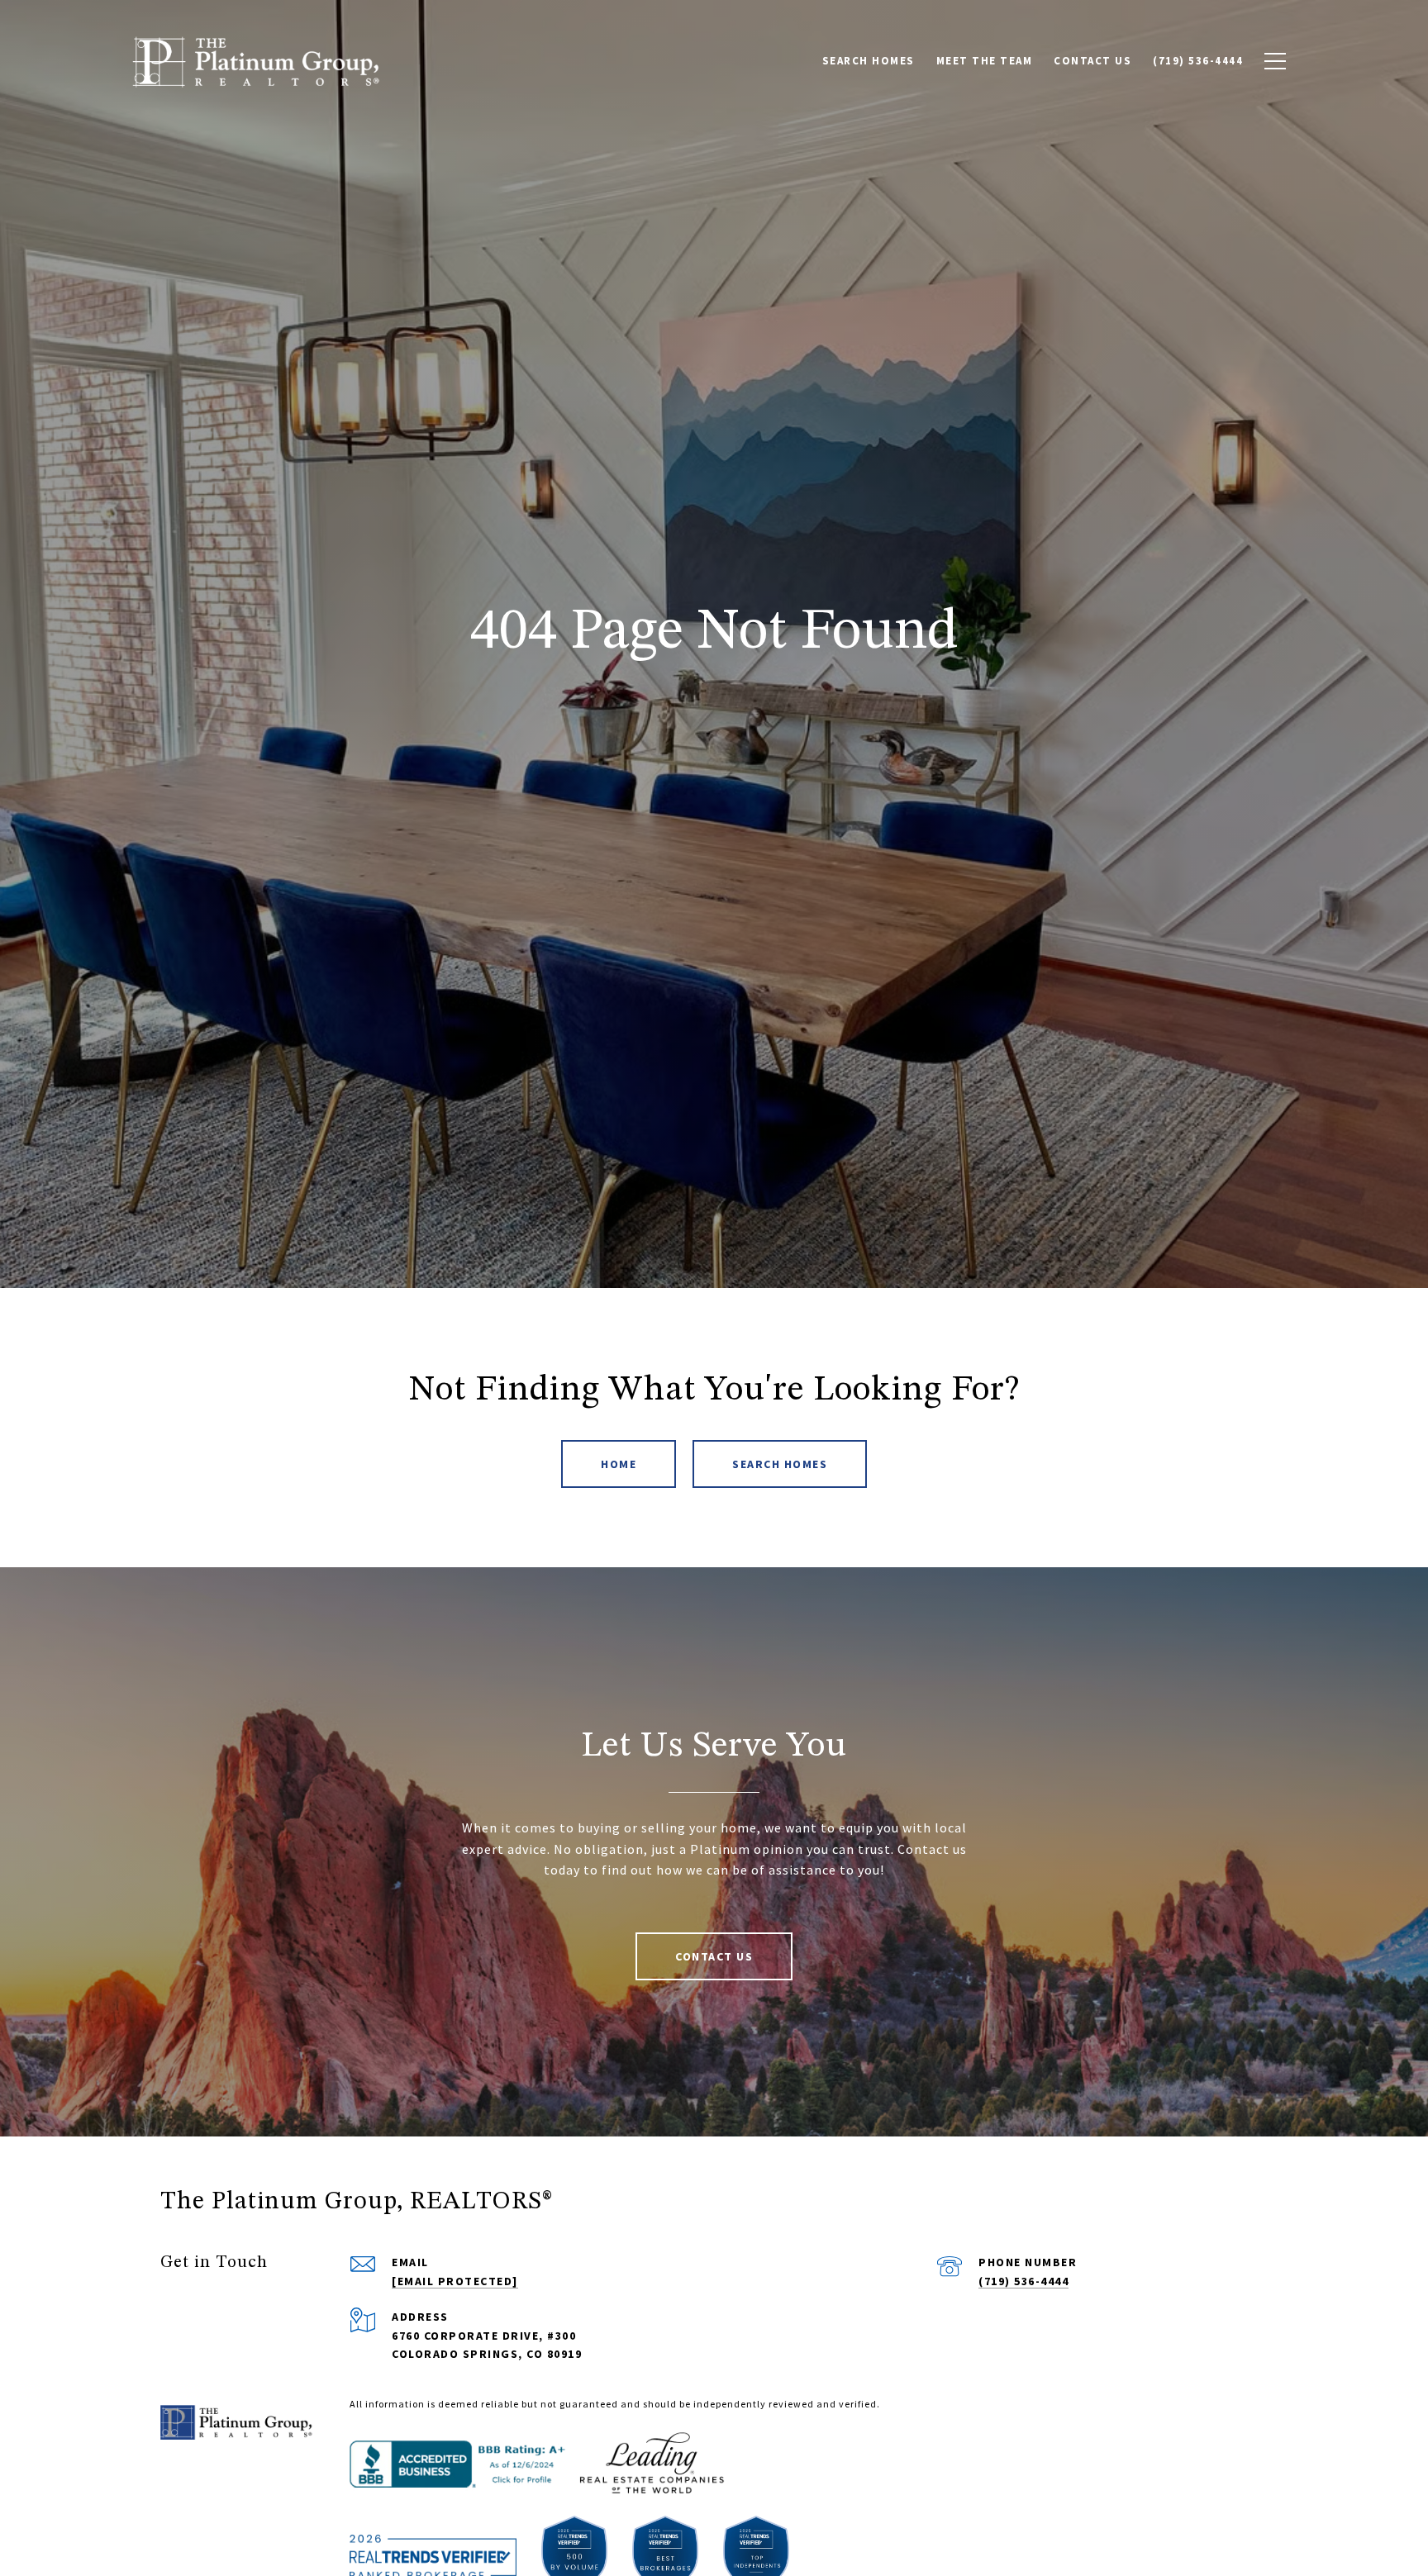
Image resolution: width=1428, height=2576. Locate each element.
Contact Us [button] (714, 1956)
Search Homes (780, 1464)
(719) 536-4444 (1023, 2281)
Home (619, 1464)
